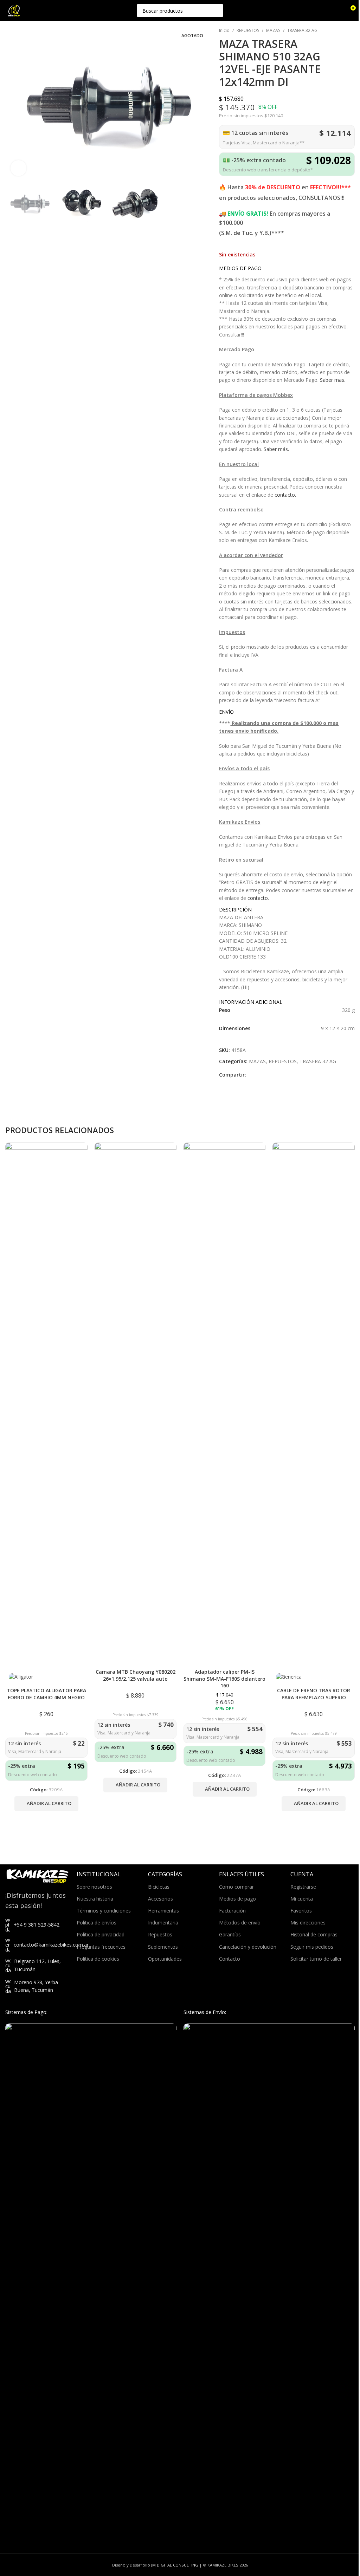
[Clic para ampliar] (18, 168)
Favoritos (301, 1911)
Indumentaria (163, 1923)
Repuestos (160, 1934)
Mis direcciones (308, 1923)
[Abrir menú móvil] (33, 11)
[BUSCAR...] (216, 11)
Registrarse (303, 1887)
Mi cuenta (302, 1899)
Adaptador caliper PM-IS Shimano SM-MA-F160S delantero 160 (224, 1679)
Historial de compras (314, 1934)
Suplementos (163, 1947)
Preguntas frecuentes (101, 1947)
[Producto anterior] (334, 31)
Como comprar (236, 1887)
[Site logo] (14, 10)
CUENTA (302, 1874)
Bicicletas (159, 1887)
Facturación (232, 1911)
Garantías (230, 1934)
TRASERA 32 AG (302, 30)
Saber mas (332, 380)
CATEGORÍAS (165, 1874)
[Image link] (91, 2286)
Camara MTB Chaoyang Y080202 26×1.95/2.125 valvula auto (136, 1675)
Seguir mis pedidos (312, 1947)
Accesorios (160, 1899)
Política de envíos (97, 1923)
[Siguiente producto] (351, 31)
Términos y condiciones (104, 1911)
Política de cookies (98, 1959)
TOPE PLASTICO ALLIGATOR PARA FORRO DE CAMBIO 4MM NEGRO (46, 1694)
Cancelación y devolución (248, 1947)
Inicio (224, 30)
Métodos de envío (240, 1923)
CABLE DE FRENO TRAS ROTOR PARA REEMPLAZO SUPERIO (314, 1694)
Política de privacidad (101, 1934)
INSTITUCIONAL (99, 1874)
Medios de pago (237, 1899)
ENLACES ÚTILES (242, 1874)
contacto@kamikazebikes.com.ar (51, 1945)
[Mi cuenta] (337, 11)
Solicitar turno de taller (316, 1959)
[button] (46, 1804)
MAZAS (273, 30)
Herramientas (163, 1911)
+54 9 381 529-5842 (37, 1925)
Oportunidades (165, 1959)
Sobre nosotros (94, 1887)
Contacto (230, 1959)
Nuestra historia (95, 1899)
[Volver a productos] (342, 31)
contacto (258, 898)
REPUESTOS (248, 30)
